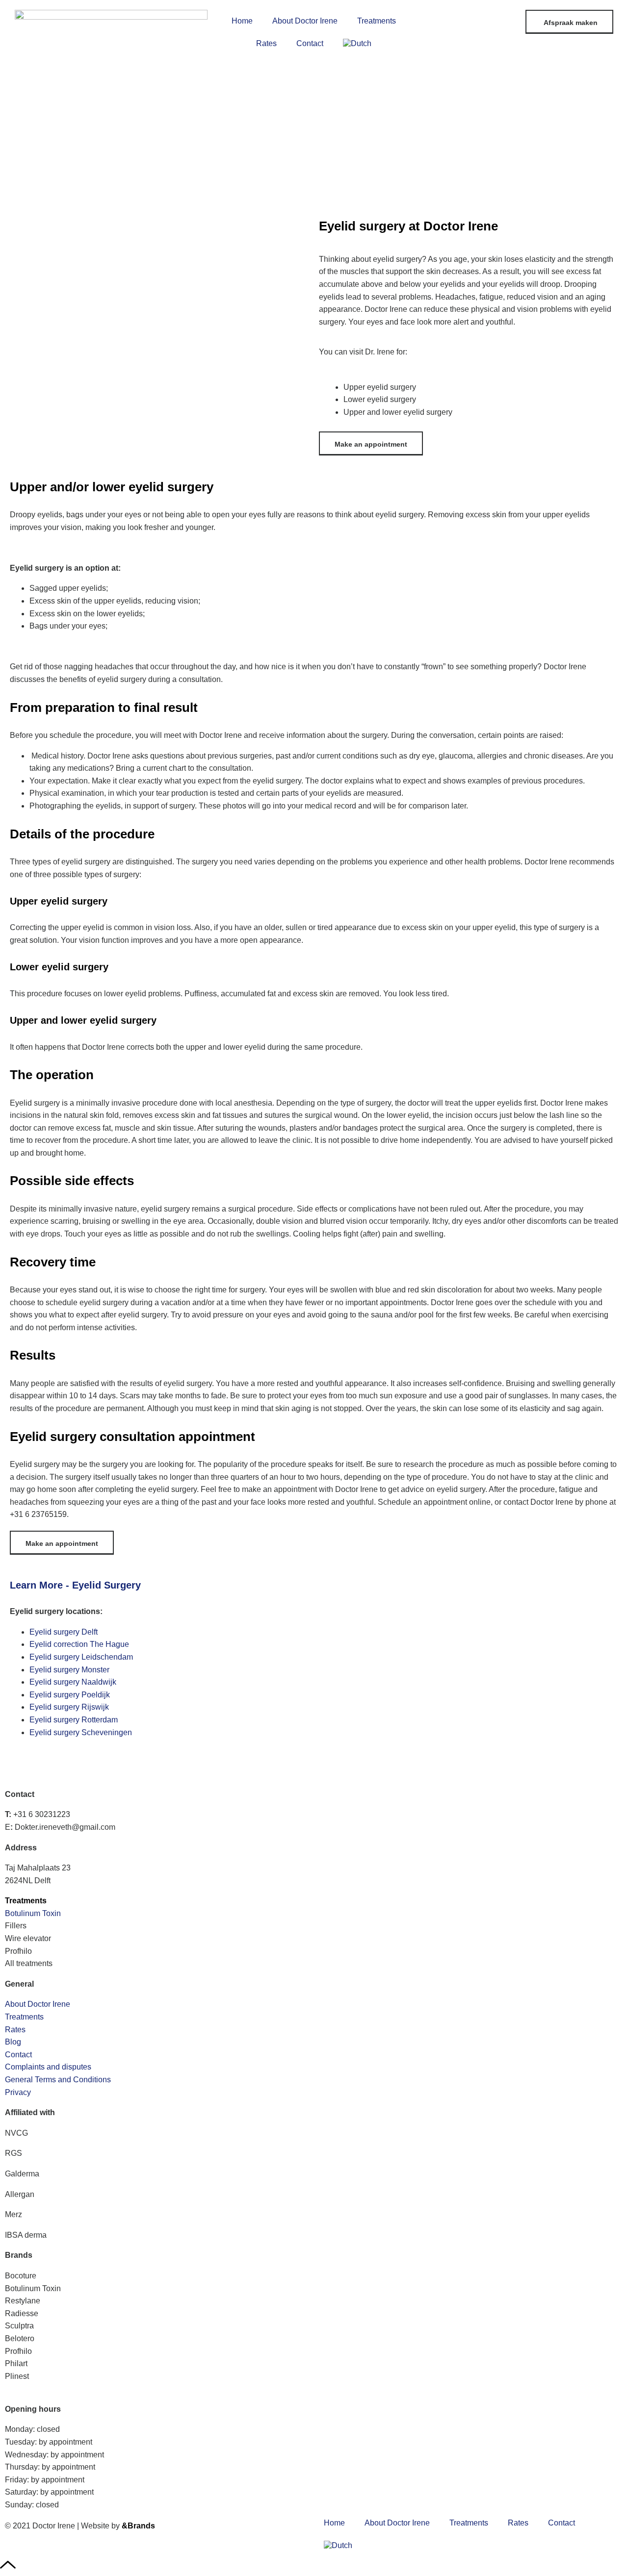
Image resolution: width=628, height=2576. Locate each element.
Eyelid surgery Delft (64, 1632)
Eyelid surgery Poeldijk (70, 1695)
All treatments (29, 1963)
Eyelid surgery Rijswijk (69, 1707)
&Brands (138, 2526)
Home (242, 21)
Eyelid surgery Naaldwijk (73, 1682)
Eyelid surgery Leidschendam (81, 1657)
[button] (314, 1585)
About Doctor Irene (305, 21)
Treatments (377, 21)
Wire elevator (28, 1938)
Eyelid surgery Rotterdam (74, 1720)
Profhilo (18, 1951)
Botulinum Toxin (33, 1913)
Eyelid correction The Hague (79, 1644)
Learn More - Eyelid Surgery (75, 1585)
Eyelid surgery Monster (69, 1670)
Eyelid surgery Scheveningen (81, 1732)
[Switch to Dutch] (357, 44)
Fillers (16, 1926)
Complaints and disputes (48, 2067)
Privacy (18, 2092)
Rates (266, 43)
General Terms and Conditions (58, 2080)
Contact (310, 43)
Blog (13, 2042)
